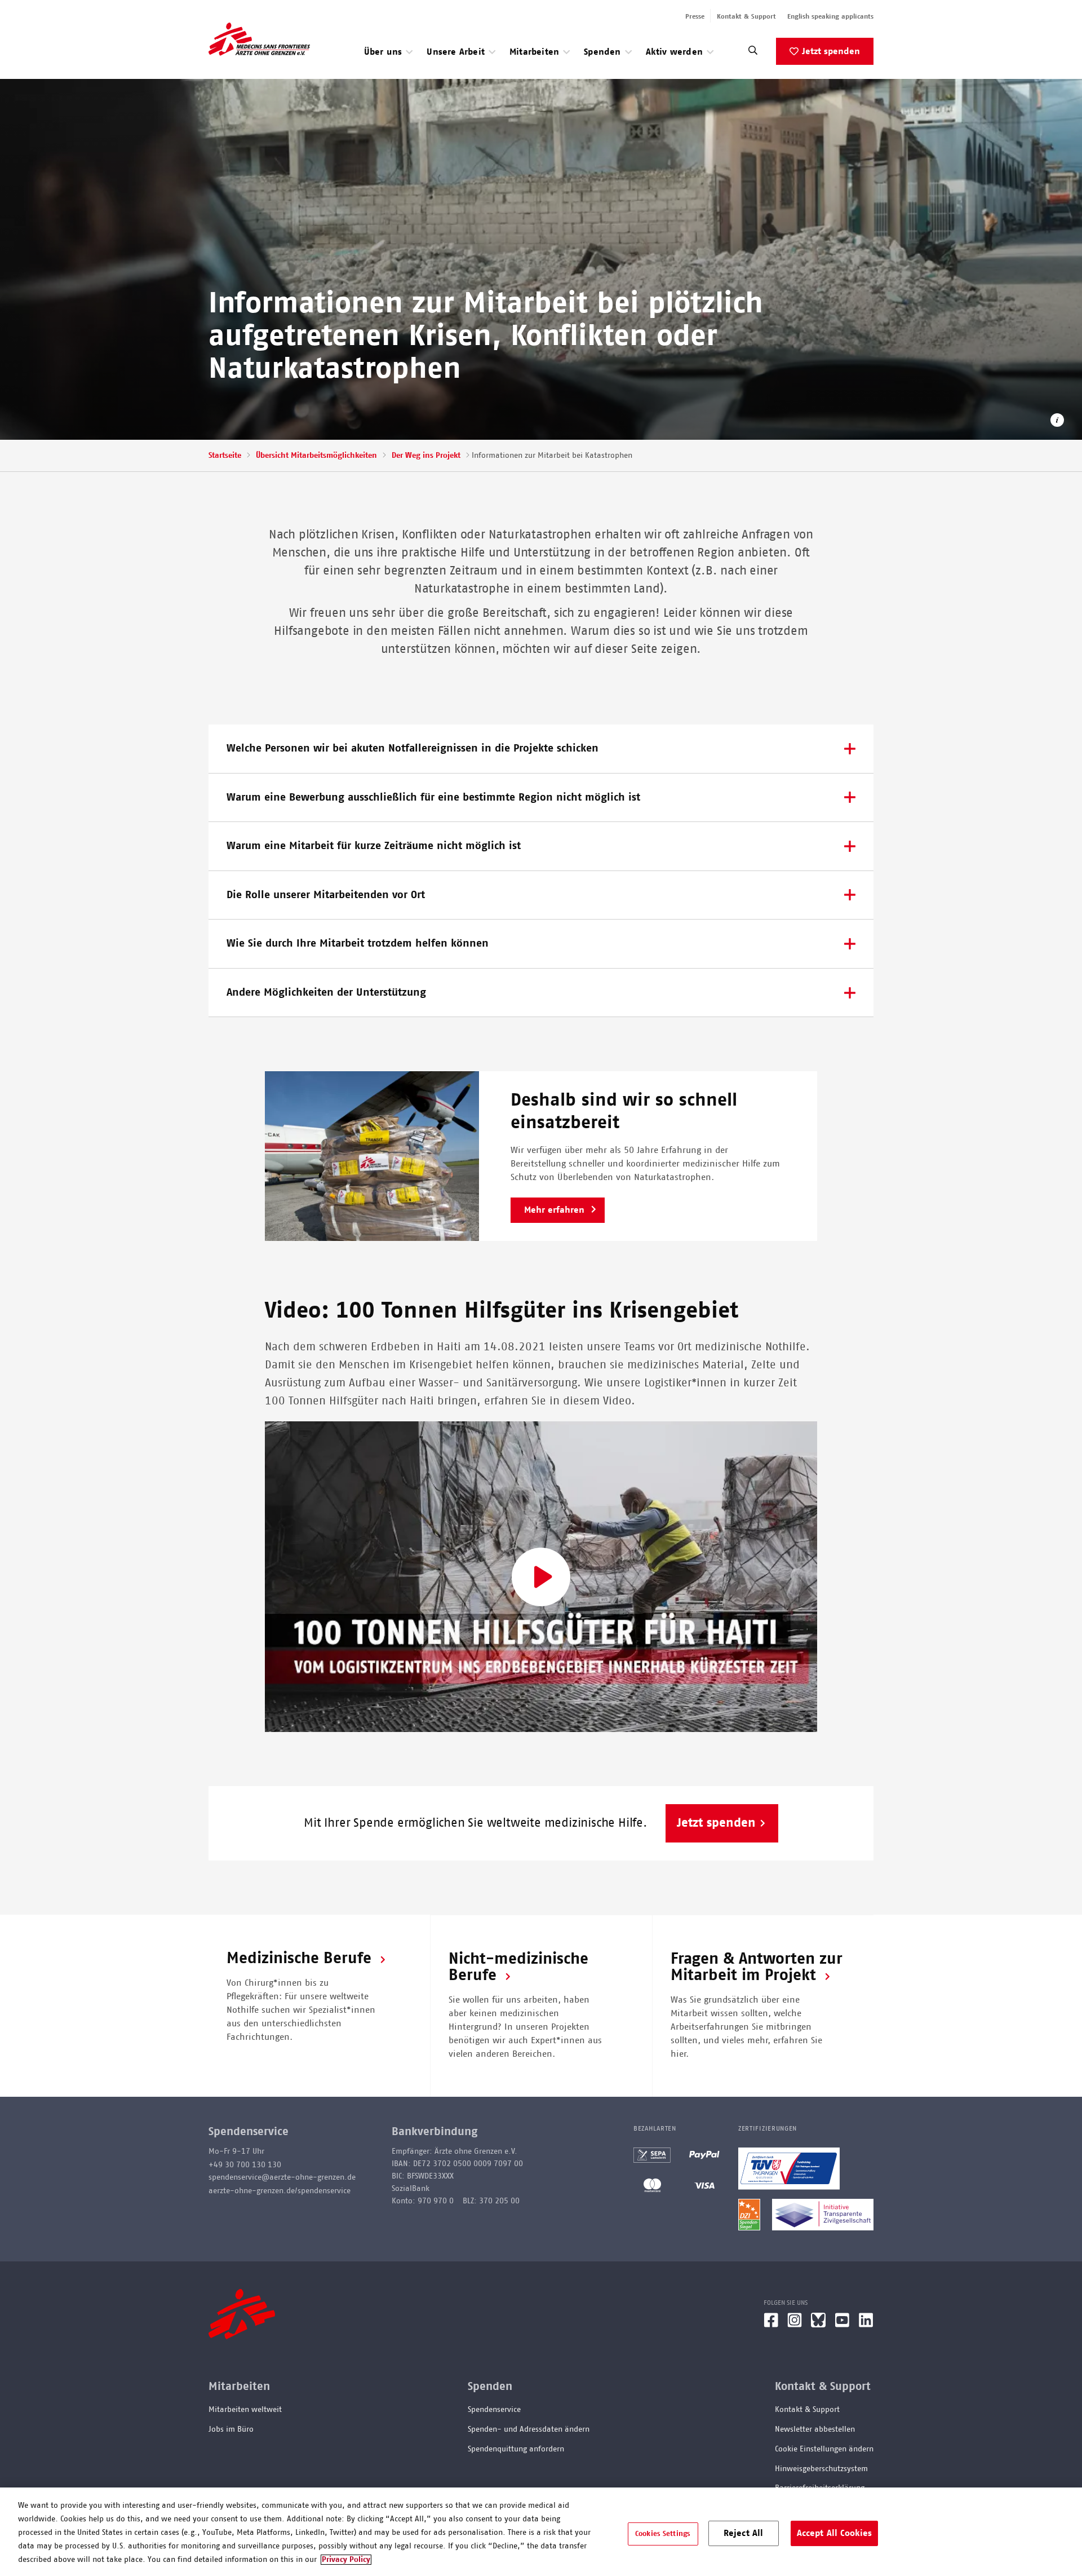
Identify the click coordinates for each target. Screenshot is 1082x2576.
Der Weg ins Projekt (426, 456)
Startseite (225, 456)
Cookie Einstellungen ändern (824, 2449)
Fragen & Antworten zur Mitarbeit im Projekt (757, 1967)
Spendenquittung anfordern (516, 2449)
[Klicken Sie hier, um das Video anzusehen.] (541, 1577)
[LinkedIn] (866, 2325)
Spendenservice (494, 2410)
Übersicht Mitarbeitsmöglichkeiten (316, 456)
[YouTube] (842, 2325)
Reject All (744, 2533)
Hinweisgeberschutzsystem (821, 2469)
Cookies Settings (663, 2533)
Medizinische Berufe (299, 1959)
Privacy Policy (346, 2560)
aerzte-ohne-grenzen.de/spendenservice (280, 2191)
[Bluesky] (818, 2325)
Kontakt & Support (746, 16)
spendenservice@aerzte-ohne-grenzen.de (282, 2177)
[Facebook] (771, 2325)
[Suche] (753, 53)
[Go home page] (259, 39)
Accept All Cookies (835, 2533)
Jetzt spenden (831, 51)
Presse (695, 16)
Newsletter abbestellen (815, 2429)
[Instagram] (795, 2325)
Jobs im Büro (231, 2429)
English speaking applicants (830, 16)
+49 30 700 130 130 (245, 2165)
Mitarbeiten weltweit (245, 2410)
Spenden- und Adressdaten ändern (529, 2429)
